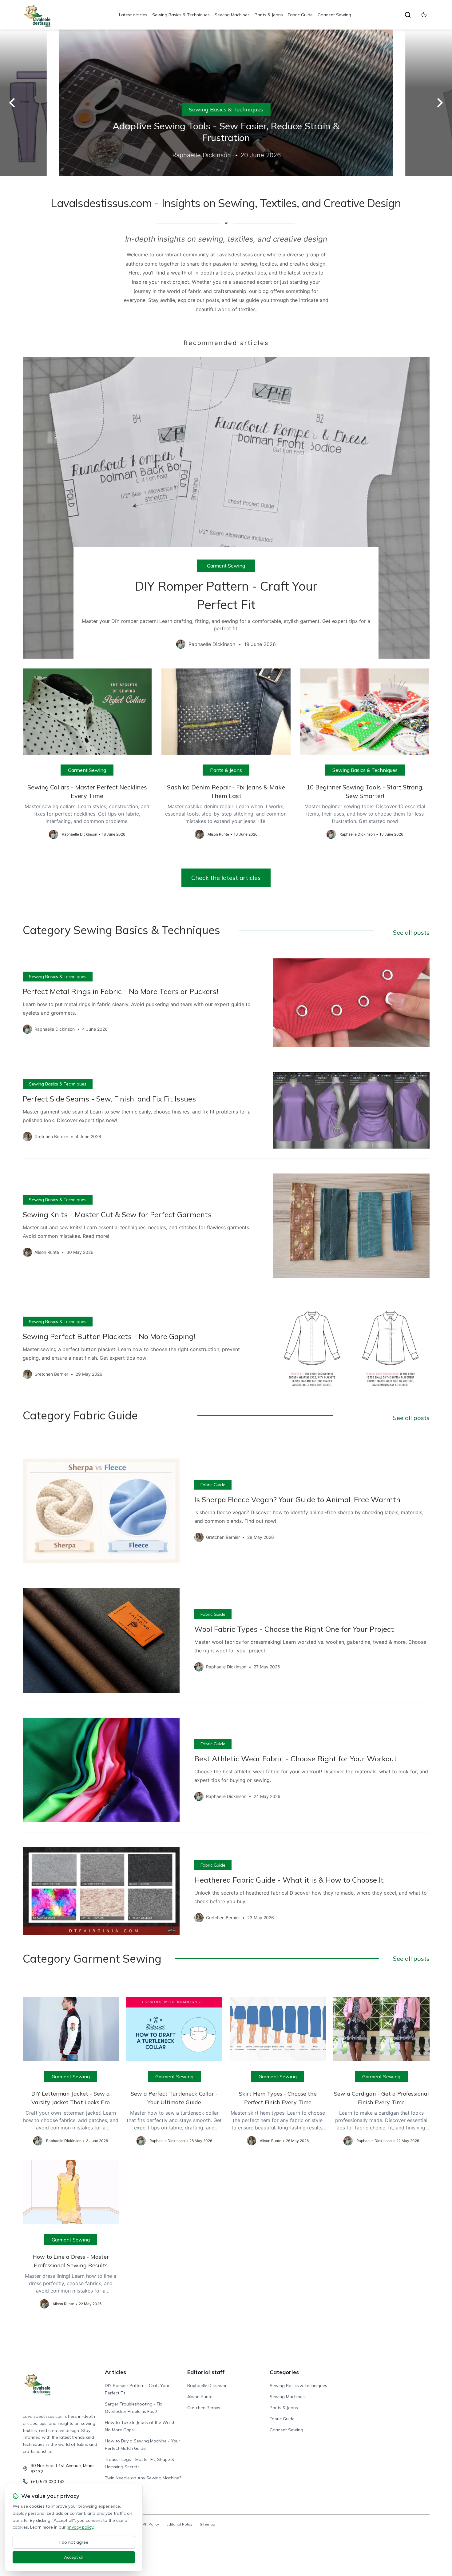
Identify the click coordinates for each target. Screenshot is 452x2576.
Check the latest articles (226, 878)
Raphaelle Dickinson (207, 2385)
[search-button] (408, 15)
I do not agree (74, 2542)
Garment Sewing (334, 15)
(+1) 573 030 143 (48, 2482)
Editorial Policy (179, 2524)
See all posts (411, 932)
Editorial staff (206, 2372)
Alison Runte (200, 2397)
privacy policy (80, 2527)
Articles (115, 2372)
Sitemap (208, 2524)
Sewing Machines (232, 15)
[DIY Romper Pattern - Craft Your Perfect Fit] (226, 508)
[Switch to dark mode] (424, 15)
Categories (284, 2372)
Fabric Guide (300, 15)
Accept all (74, 2557)
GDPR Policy (148, 2524)
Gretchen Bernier (204, 2408)
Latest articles (133, 15)
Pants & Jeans (269, 15)
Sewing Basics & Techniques (181, 15)
